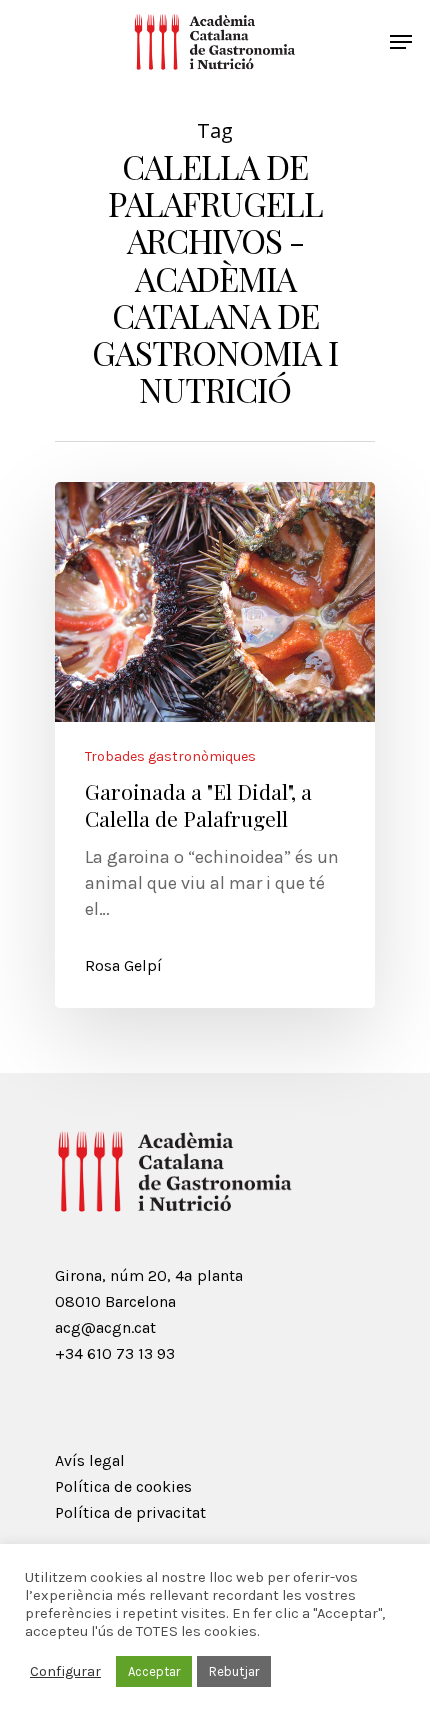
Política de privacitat (130, 1512)
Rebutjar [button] (234, 1671)
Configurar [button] (65, 1671)
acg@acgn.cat (105, 1327)
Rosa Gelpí (123, 965)
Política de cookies (123, 1486)
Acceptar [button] (154, 1671)
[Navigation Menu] (401, 42)
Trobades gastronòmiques (170, 757)
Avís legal (90, 1460)
